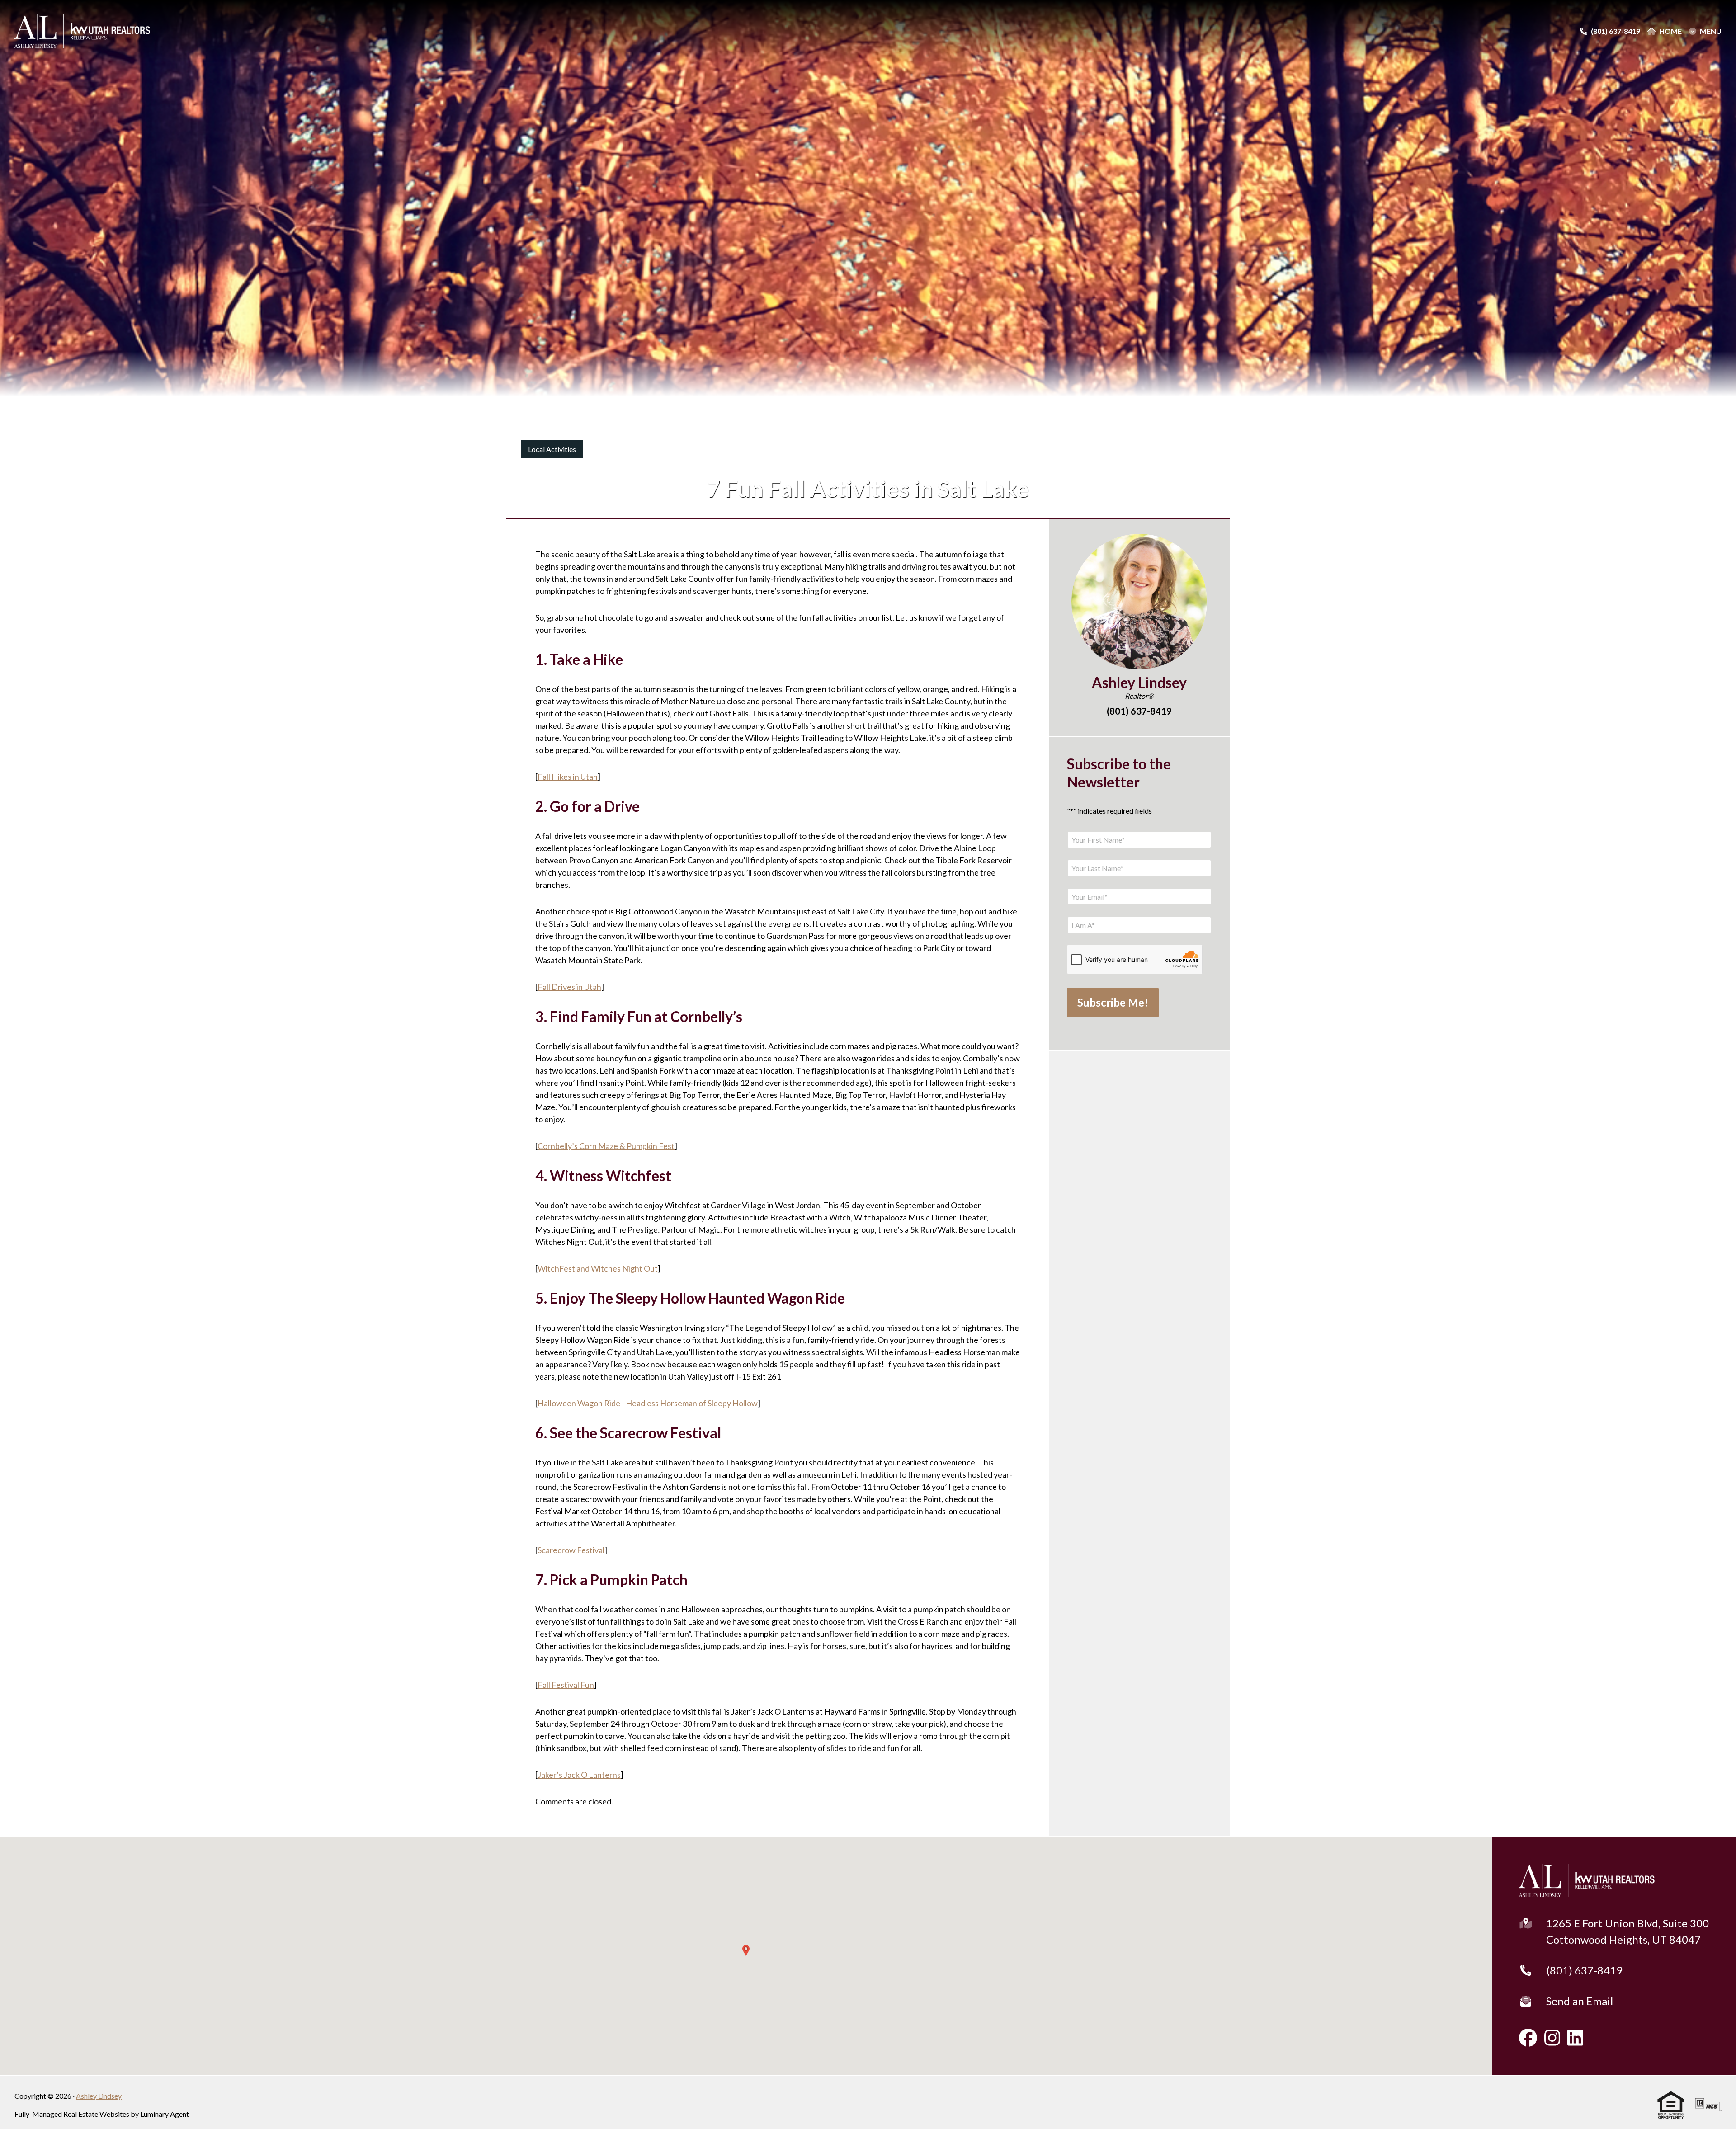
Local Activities (552, 449)
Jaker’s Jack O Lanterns (579, 1775)
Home (1670, 31)
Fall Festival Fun (566, 1685)
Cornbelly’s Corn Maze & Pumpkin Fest (606, 1146)
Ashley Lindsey (99, 2096)
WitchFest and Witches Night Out (598, 1268)
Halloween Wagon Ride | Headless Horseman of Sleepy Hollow (648, 1403)
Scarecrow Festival (571, 1550)
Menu (1711, 31)
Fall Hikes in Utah (568, 777)
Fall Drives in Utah (569, 987)
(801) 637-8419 (1584, 1970)
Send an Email (1580, 2001)
